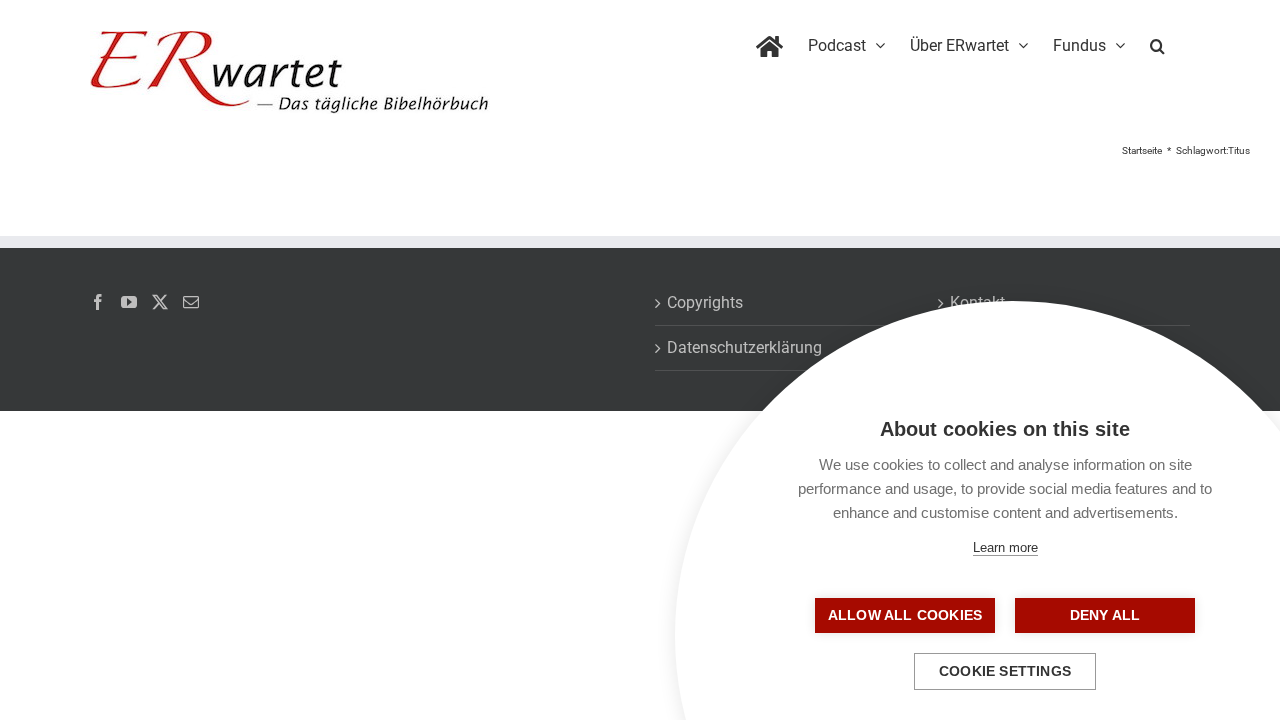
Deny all (1105, 615)
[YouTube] (129, 302)
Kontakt (977, 302)
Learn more (1005, 547)
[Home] (769, 42)
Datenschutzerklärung (744, 347)
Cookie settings (1005, 671)
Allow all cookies (905, 615)
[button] (1157, 42)
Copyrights (705, 302)
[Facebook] (98, 302)
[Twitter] (160, 302)
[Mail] (191, 302)
